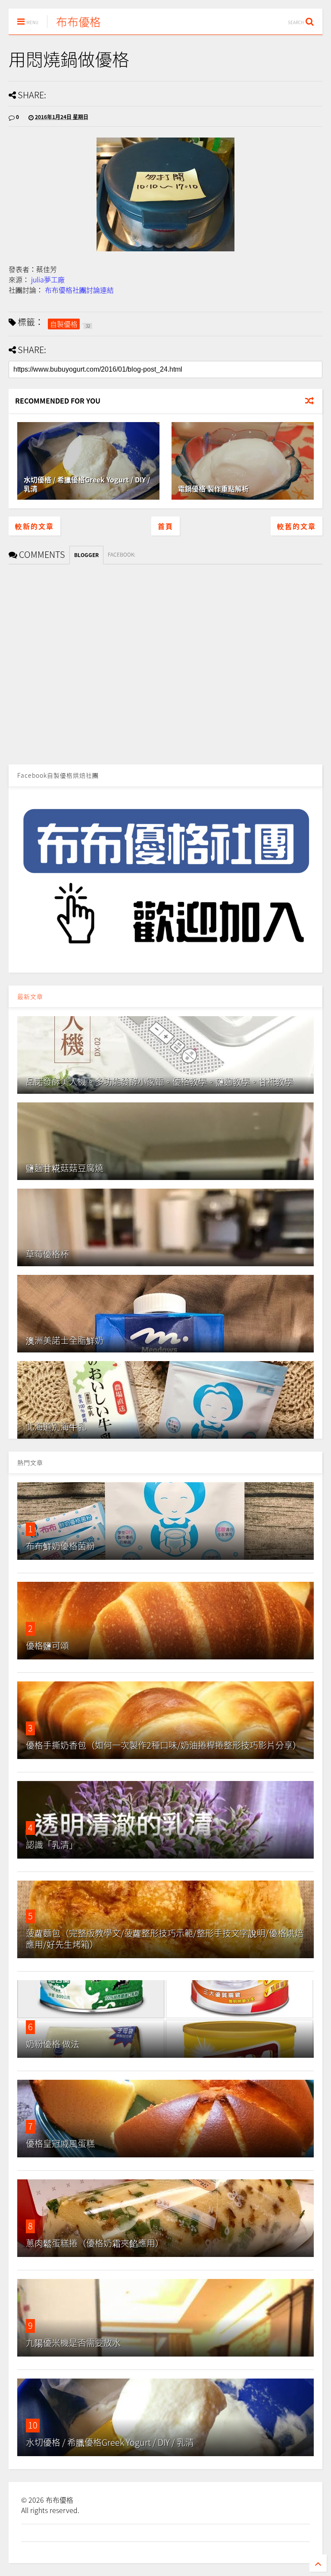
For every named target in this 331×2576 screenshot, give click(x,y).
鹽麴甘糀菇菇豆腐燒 (65, 1168)
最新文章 (30, 996)
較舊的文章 (297, 526)
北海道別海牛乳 (56, 1426)
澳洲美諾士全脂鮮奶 (65, 1340)
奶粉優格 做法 (53, 2044)
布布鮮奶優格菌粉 (60, 1546)
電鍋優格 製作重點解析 (213, 488)
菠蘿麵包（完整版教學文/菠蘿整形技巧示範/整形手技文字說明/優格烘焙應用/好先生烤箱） (165, 1939)
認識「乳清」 (52, 1845)
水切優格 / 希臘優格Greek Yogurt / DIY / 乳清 (87, 484)
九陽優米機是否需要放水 (73, 2343)
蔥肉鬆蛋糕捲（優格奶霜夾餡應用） (95, 2243)
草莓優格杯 (47, 1254)
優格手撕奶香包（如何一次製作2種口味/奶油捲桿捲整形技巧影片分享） (164, 1745)
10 (33, 2425)
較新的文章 (34, 526)
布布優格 (78, 22)
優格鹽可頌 (47, 1645)
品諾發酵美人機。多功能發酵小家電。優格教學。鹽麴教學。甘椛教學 (159, 1081)
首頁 (165, 526)
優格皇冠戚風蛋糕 (60, 2143)
